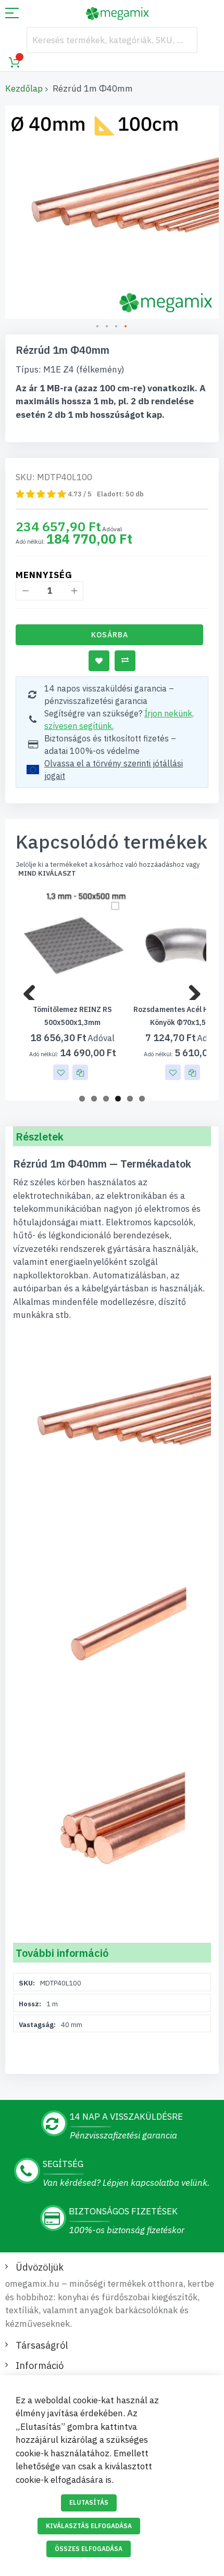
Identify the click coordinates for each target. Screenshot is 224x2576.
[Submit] (184, 40)
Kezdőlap (24, 88)
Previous (33, 990)
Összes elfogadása (89, 2549)
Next (191, 990)
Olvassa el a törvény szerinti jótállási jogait (114, 770)
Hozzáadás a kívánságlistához (99, 661)
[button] (98, 327)
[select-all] (47, 874)
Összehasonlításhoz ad (125, 661)
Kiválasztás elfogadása (89, 2526)
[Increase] (74, 591)
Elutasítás (89, 2502)
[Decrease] (25, 591)
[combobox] (112, 40)
